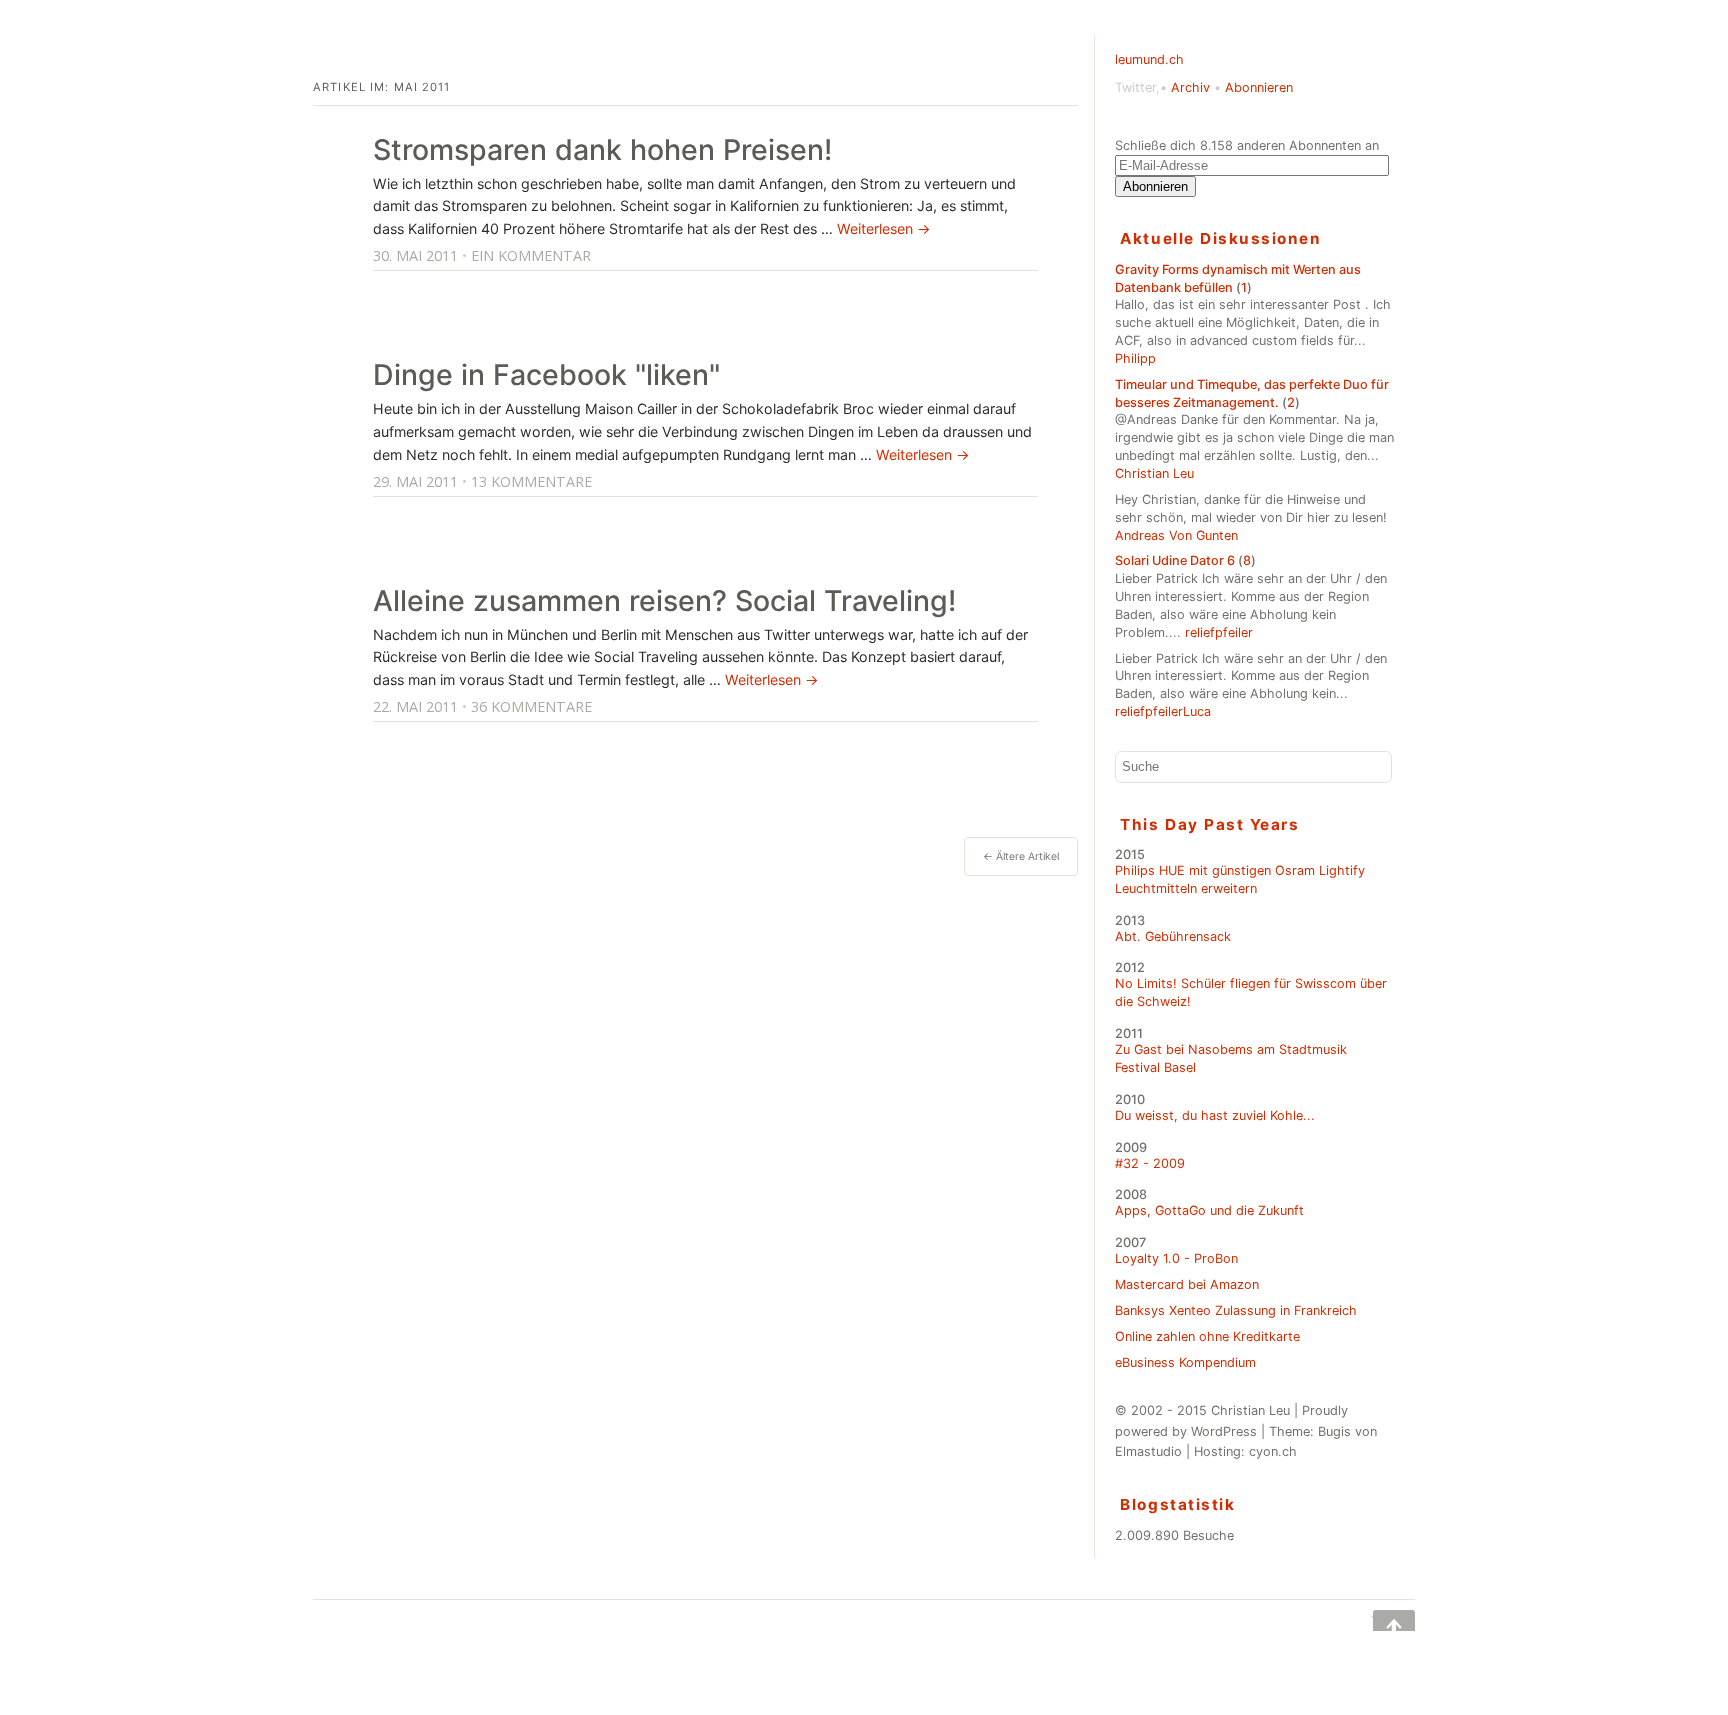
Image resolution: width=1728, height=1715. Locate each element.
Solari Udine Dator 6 (1175, 560)
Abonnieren (1259, 87)
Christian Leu (1154, 473)
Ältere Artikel (1021, 856)
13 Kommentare (531, 481)
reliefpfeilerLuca (1163, 711)
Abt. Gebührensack (1173, 936)
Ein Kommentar (531, 255)
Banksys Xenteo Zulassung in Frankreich (1236, 1310)
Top (1380, 1620)
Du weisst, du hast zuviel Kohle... (1215, 1115)
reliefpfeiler (1219, 632)
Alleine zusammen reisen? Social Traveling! (664, 600)
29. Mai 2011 (415, 481)
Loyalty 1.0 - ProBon (1176, 1258)
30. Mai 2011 (415, 255)
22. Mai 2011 (415, 706)
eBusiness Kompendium (1185, 1362)
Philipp (1135, 358)
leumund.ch (1149, 59)
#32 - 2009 (1150, 1163)
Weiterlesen (884, 228)
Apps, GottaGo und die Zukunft (1209, 1210)
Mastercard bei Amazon (1187, 1284)
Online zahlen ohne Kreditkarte (1207, 1336)
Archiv (1190, 87)
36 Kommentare (531, 706)
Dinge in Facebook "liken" (546, 374)
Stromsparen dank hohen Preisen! (602, 149)
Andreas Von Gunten (1176, 535)
